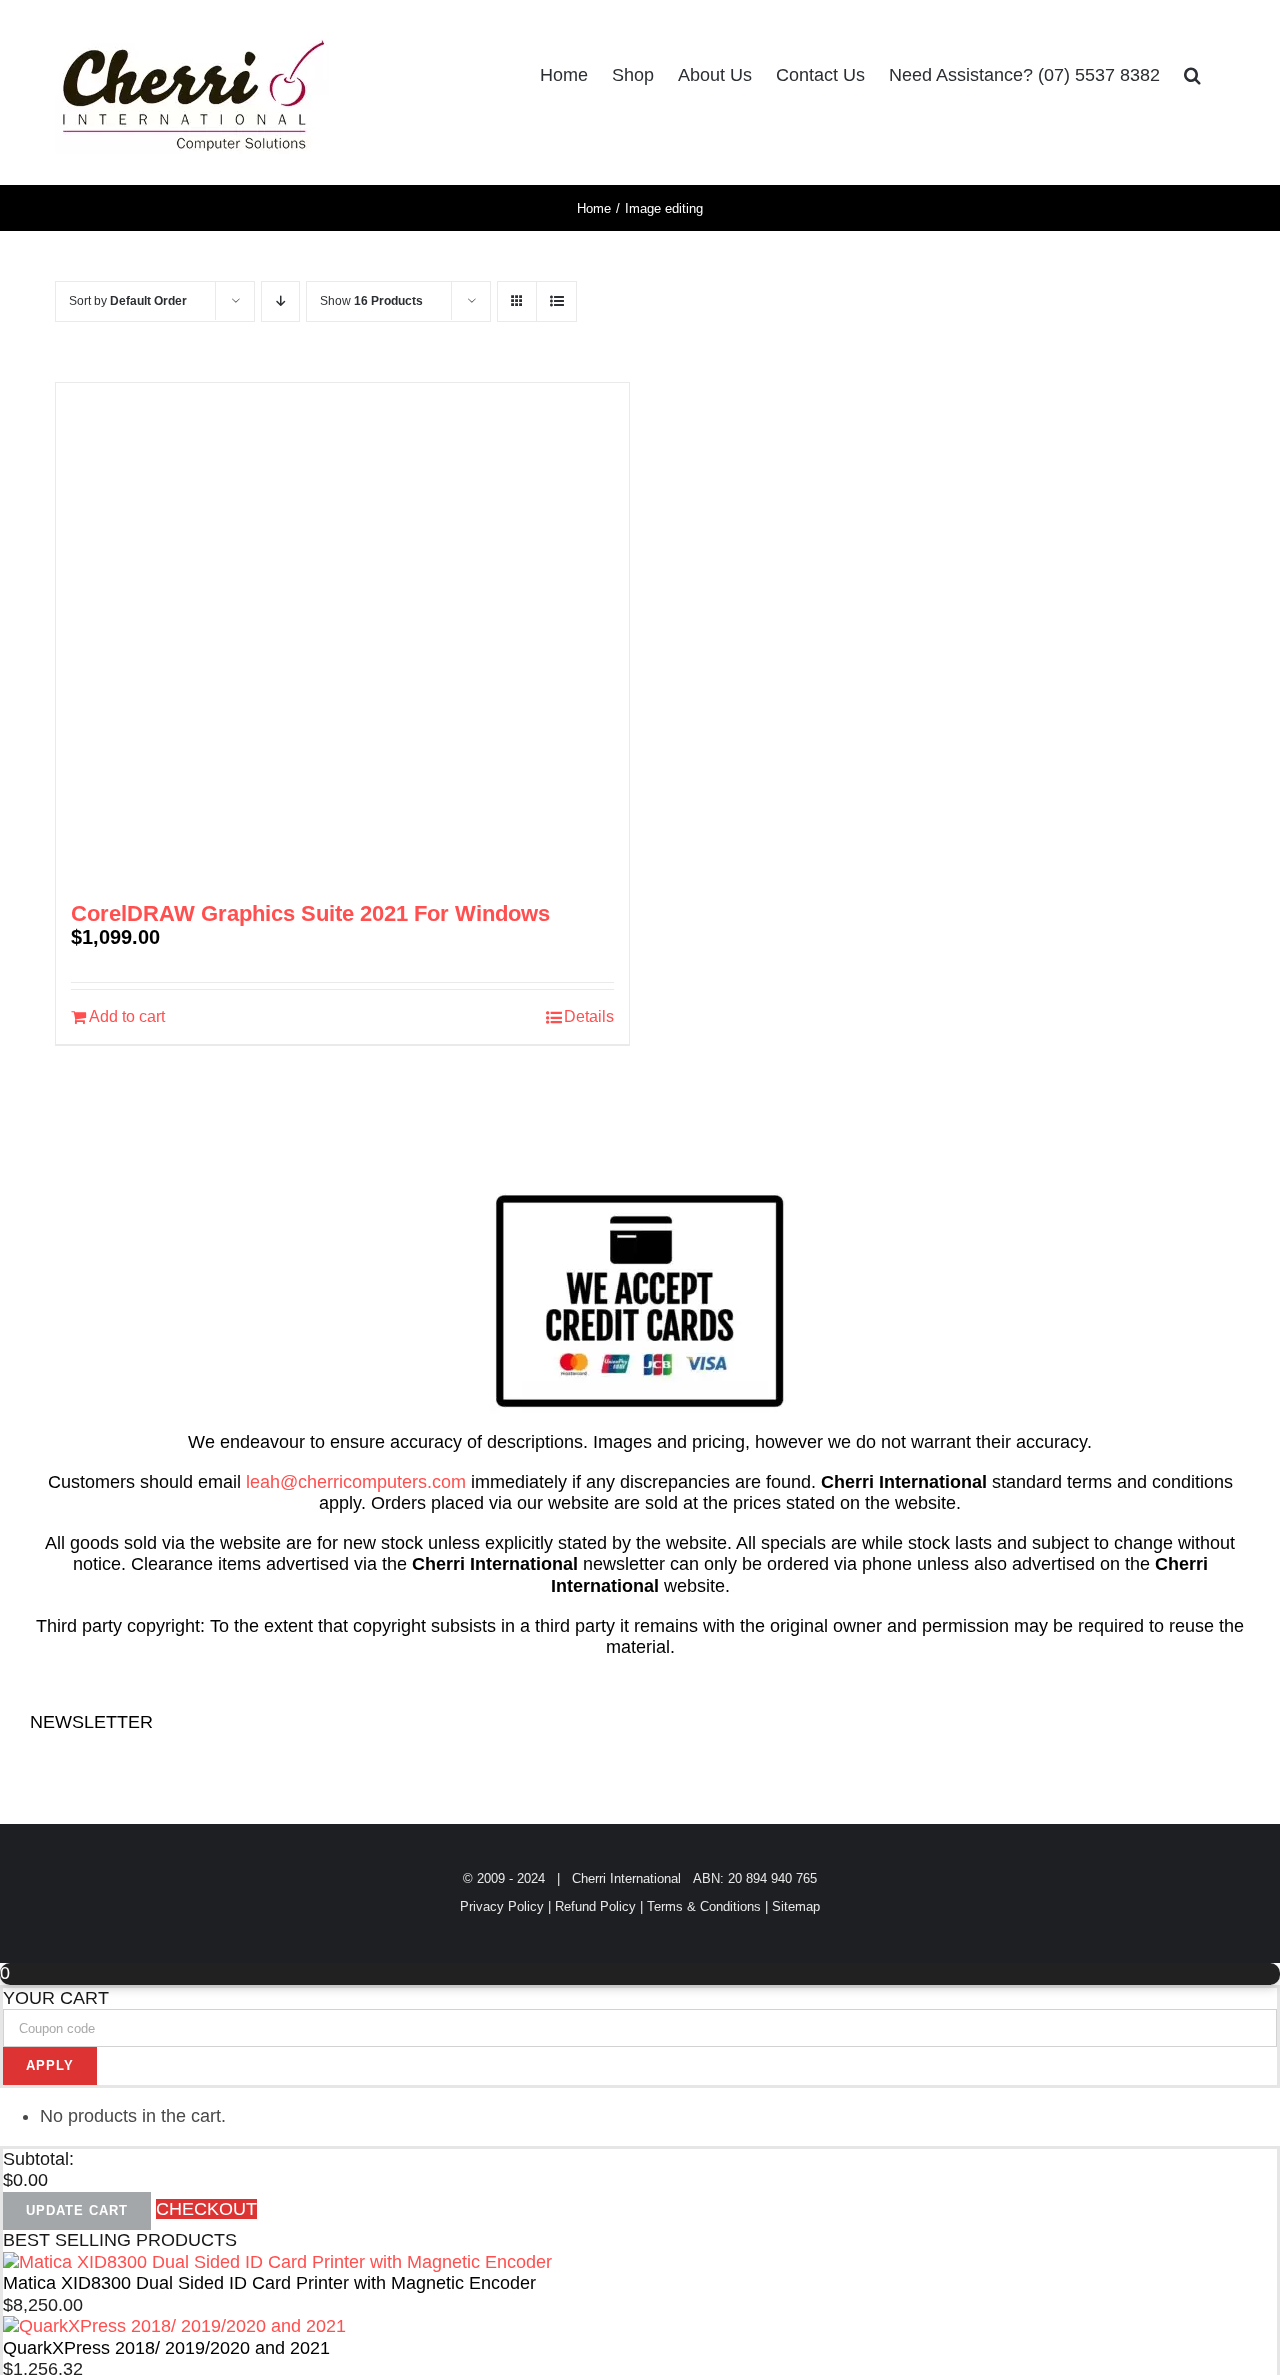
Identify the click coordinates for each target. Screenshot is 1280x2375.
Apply (50, 2065)
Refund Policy (595, 1906)
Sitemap (796, 1906)
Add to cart (127, 1016)
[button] (1192, 75)
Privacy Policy (502, 1906)
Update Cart (77, 2210)
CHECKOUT (206, 2209)
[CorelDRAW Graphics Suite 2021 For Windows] (342, 633)
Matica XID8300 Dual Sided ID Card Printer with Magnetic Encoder (269, 2283)
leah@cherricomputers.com (356, 1482)
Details (589, 1016)
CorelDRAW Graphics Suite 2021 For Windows (310, 913)
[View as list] (556, 301)
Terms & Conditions (704, 1906)
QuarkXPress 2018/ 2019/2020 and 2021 (166, 2348)
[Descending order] (280, 301)
